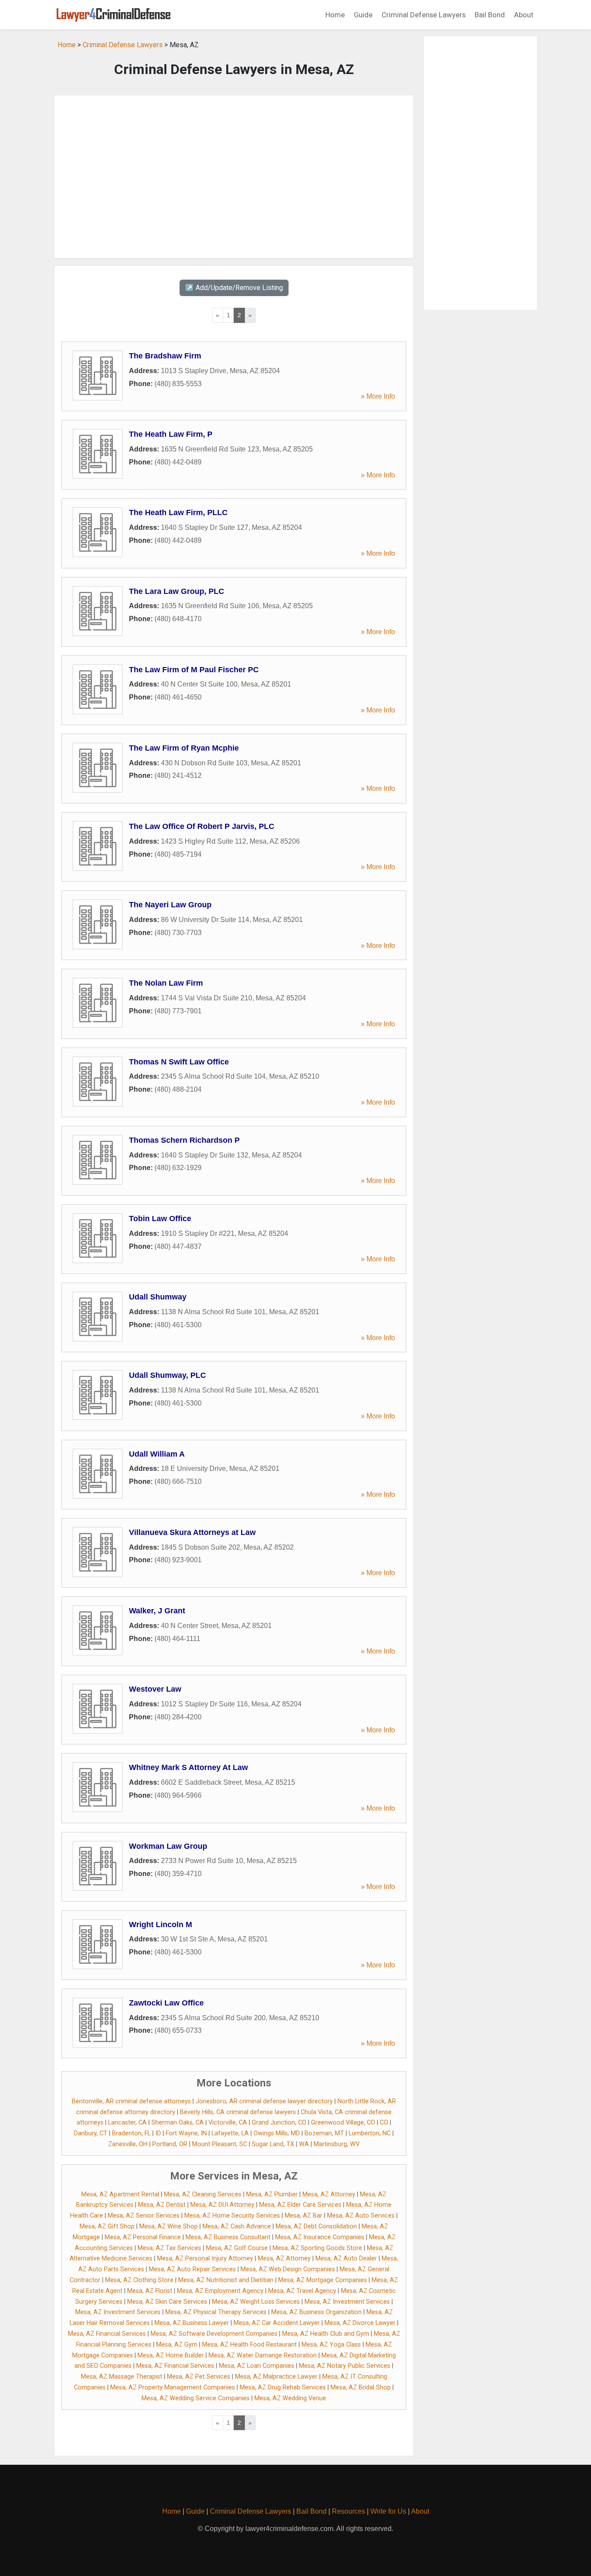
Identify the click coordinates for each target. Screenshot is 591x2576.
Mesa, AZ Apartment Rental (120, 2194)
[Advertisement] (234, 177)
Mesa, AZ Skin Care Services (167, 2302)
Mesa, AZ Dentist (162, 2205)
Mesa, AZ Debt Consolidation (316, 2226)
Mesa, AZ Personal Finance (143, 2237)
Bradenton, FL (131, 2133)
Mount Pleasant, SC (220, 2144)
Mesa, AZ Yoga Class (331, 2345)
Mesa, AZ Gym (177, 2345)
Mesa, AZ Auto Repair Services (192, 2269)
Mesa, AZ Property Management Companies (173, 2387)
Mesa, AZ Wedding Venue (290, 2398)
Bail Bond (490, 15)
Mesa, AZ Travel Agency (302, 2291)
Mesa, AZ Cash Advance (237, 2226)
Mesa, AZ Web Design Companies (288, 2269)
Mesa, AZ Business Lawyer (192, 2323)
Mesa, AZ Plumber (272, 2194)
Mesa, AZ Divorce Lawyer (360, 2323)
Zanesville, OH (128, 2144)
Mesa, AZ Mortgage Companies (323, 2280)
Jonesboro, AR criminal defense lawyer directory (264, 2101)
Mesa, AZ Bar (304, 2216)
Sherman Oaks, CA (178, 2123)
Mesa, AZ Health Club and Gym (326, 2334)
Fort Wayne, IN (186, 2133)
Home (335, 15)
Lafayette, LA (230, 2133)
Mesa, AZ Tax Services (169, 2248)
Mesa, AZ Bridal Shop (361, 2387)
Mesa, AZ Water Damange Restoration (263, 2355)
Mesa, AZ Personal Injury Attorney (205, 2258)
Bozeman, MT (324, 2133)
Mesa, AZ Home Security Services (232, 2216)
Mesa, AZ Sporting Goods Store (317, 2248)
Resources (348, 2511)
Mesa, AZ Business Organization (316, 2312)
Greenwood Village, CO (343, 2123)
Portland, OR (170, 2144)
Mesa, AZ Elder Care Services (300, 2205)
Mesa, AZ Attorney (329, 2194)
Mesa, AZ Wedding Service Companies (196, 2398)
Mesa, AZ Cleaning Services (203, 2194)
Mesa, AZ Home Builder (171, 2355)
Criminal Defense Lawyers (424, 15)
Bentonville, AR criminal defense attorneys (131, 2101)
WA (304, 2144)
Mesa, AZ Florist (150, 2291)
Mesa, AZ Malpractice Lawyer (276, 2377)
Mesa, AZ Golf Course (237, 2248)
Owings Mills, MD (277, 2133)
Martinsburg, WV (337, 2144)
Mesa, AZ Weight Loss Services (256, 2302)
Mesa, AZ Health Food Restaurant (249, 2345)
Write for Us (388, 2511)
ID (158, 2133)
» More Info (378, 396)
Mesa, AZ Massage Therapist (122, 2377)
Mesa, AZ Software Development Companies (214, 2334)
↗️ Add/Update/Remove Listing (234, 288)
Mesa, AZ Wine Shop (169, 2226)
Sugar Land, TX (273, 2144)
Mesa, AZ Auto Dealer (346, 2258)
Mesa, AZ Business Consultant (228, 2237)
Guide (363, 15)
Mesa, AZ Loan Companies (257, 2366)
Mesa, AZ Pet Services (199, 2377)
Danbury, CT (91, 2133)
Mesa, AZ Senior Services (144, 2216)
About (524, 15)
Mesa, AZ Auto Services (361, 2216)
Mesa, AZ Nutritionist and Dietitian (226, 2280)
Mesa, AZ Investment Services (347, 2302)
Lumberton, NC (370, 2133)
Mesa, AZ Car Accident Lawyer (277, 2323)
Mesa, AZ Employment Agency (220, 2291)
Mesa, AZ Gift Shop (107, 2226)
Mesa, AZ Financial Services (107, 2334)
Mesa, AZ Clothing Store (139, 2280)
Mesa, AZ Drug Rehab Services (283, 2387)
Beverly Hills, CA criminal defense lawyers (238, 2112)
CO (384, 2123)
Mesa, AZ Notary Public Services (345, 2366)
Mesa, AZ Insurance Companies (320, 2237)
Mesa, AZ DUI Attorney (222, 2205)
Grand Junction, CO (279, 2123)
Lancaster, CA (127, 2123)
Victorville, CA (228, 2123)
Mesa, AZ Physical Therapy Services (216, 2312)
